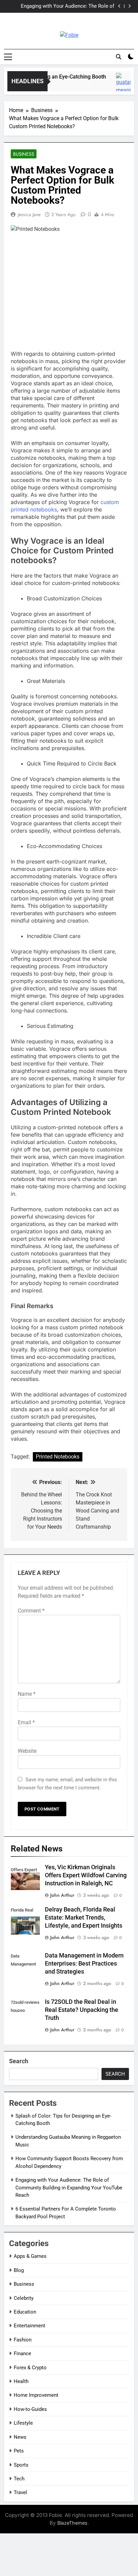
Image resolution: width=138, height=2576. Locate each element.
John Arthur (62, 1895)
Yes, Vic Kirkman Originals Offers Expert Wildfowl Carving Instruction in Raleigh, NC (86, 1875)
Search (19, 2061)
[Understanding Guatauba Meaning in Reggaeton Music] (122, 85)
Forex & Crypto (30, 2368)
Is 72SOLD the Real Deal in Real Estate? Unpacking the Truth (82, 2010)
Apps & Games (30, 2256)
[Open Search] (119, 57)
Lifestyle (23, 2423)
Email (26, 1722)
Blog (19, 2270)
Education (25, 2312)
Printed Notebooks (58, 1457)
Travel (20, 2492)
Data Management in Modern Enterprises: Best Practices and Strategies (84, 1964)
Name (27, 1694)
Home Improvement (36, 2395)
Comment (31, 1611)
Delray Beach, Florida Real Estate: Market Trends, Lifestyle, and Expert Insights (84, 1918)
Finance (22, 2354)
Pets (19, 2451)
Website (27, 1751)
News (20, 2437)
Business (24, 154)
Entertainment (29, 2326)
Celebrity (24, 2298)
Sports (21, 2465)
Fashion (23, 2340)
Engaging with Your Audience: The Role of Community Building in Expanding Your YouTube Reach (61, 6)
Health (21, 2381)
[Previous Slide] (119, 6)
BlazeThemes (72, 2523)
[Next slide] (129, 6)
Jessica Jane (29, 214)
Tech (19, 2479)
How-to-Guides (30, 2409)
